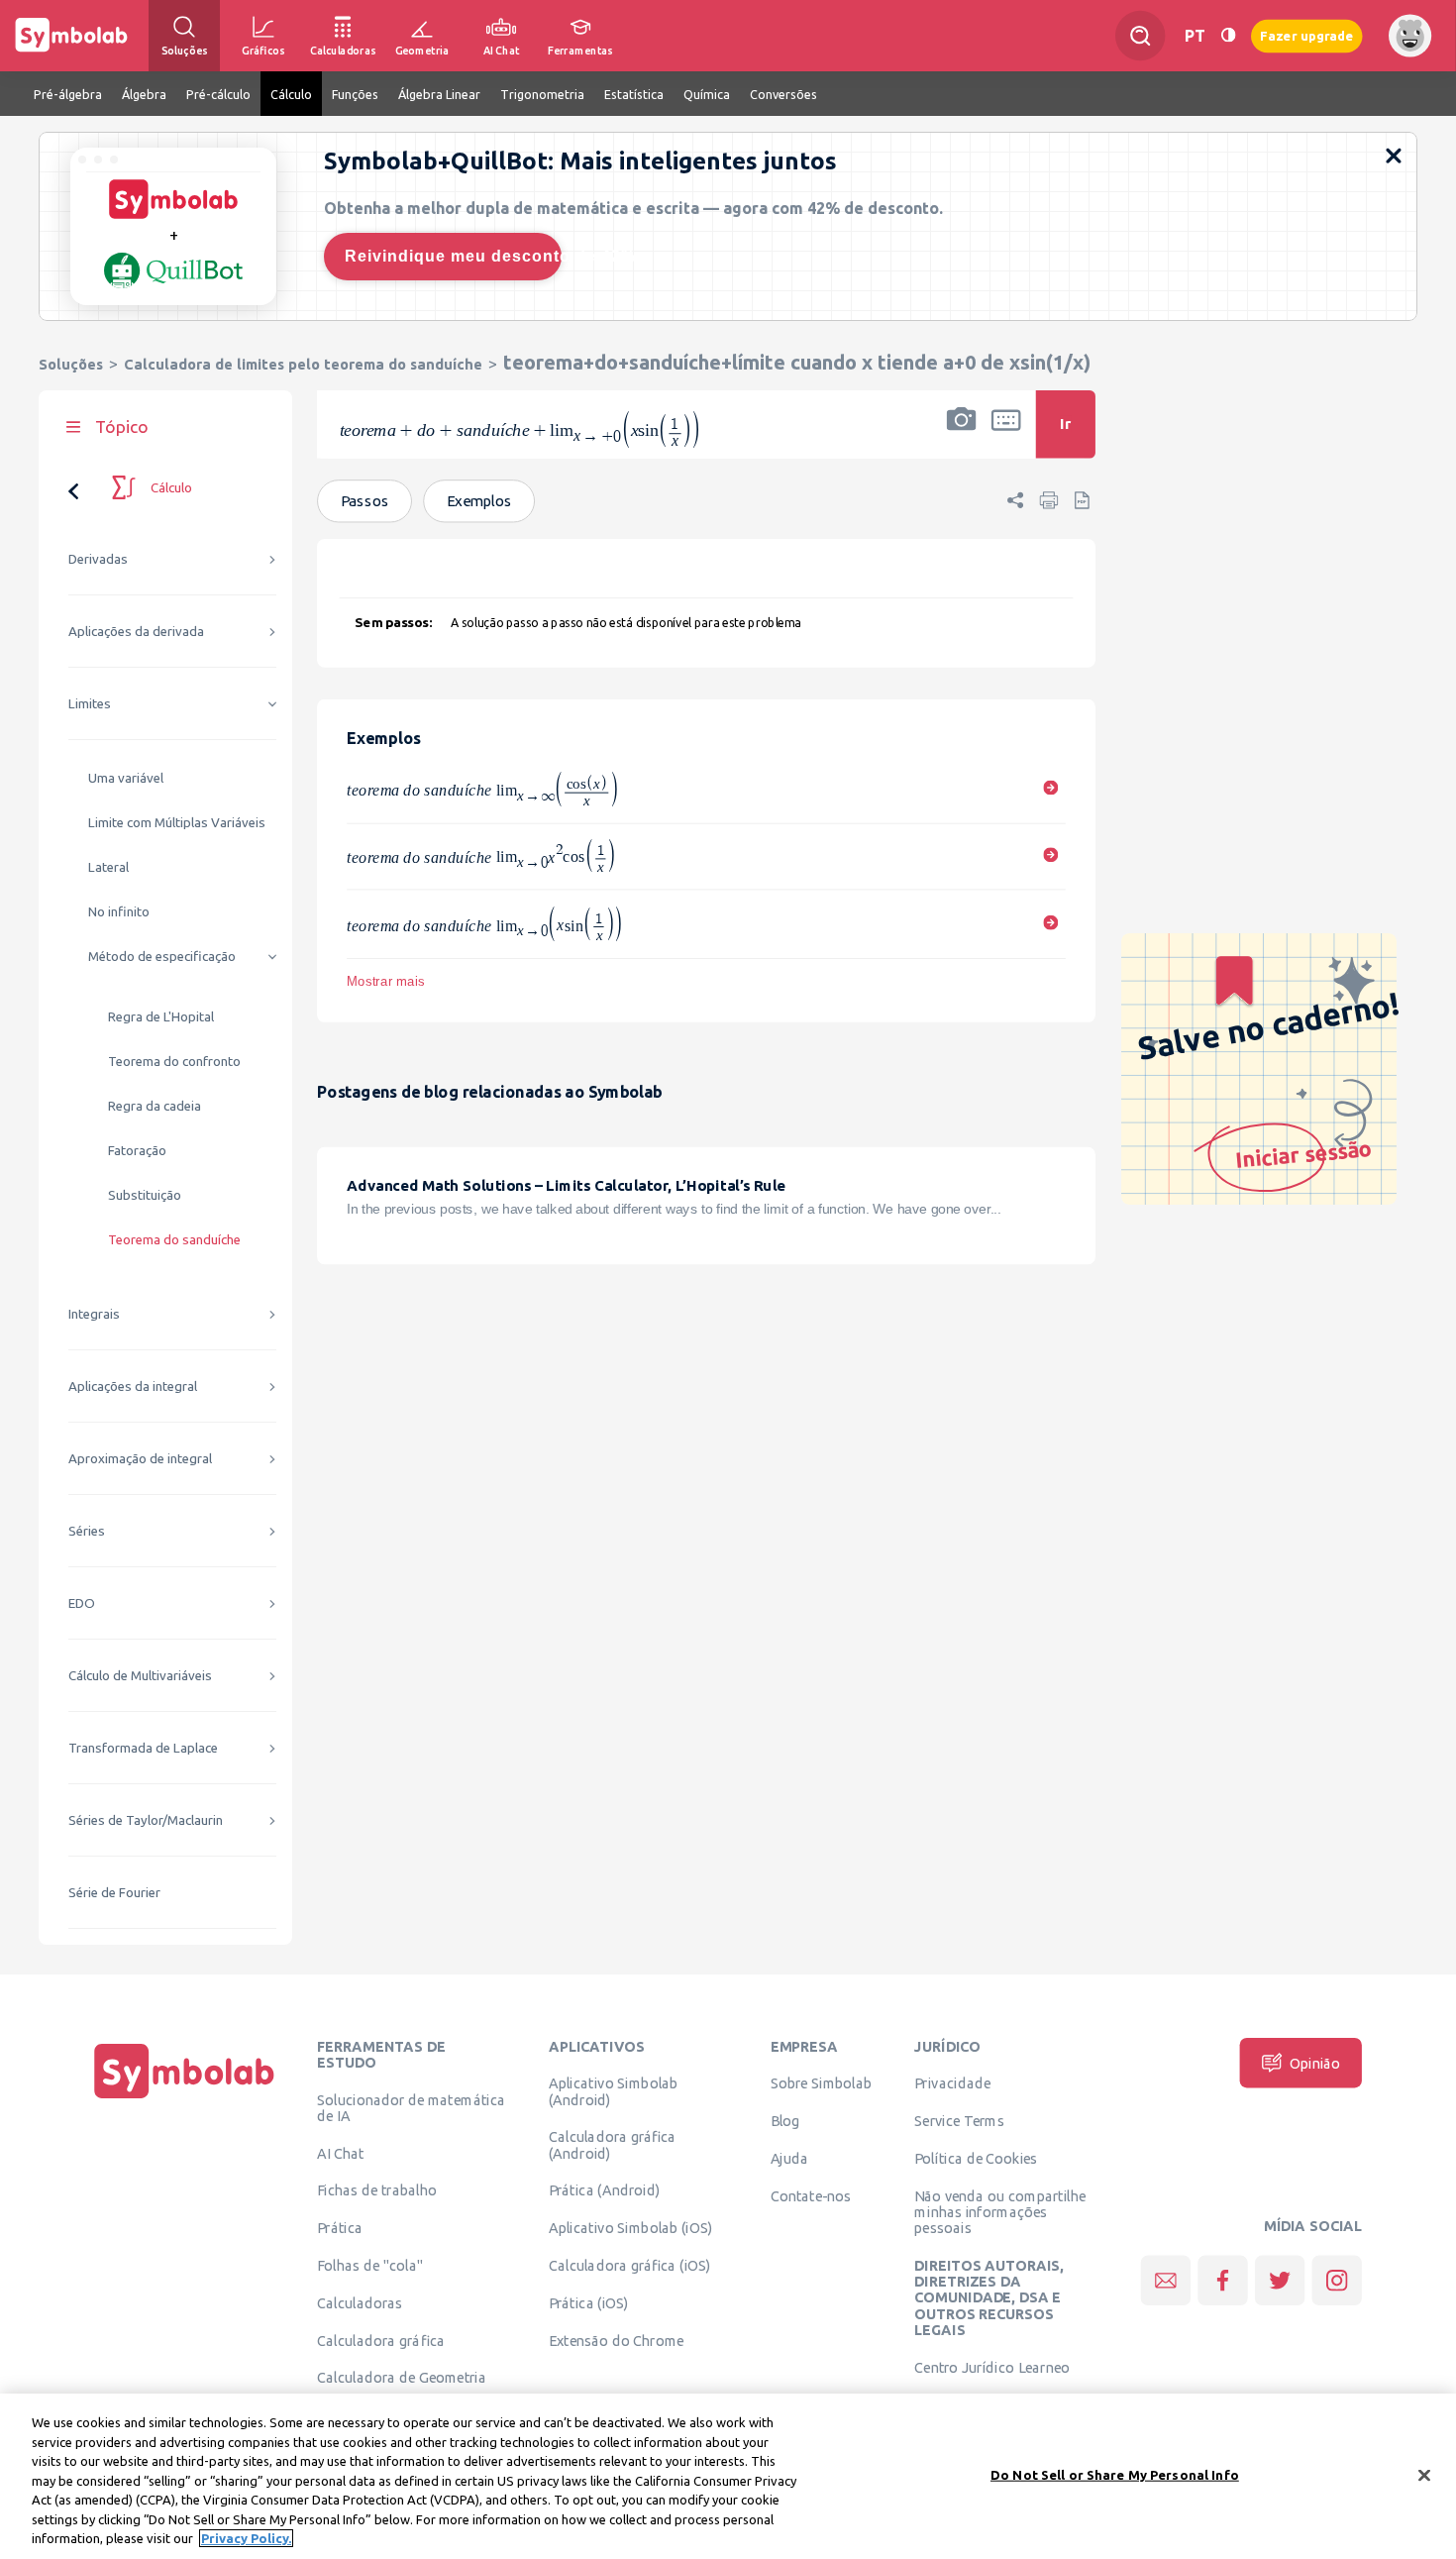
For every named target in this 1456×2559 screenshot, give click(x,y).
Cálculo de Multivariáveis (140, 1676)
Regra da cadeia (155, 1106)
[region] (728, 2476)
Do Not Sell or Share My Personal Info (1115, 2474)
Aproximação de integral (140, 1459)
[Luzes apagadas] (1228, 35)
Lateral (108, 867)
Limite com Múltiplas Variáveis (177, 823)
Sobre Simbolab (822, 2083)
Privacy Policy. (246, 2538)
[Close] (1424, 2475)
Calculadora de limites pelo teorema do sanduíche (303, 364)
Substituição (145, 1195)
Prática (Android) (605, 2190)
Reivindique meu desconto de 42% (453, 256)
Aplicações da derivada (136, 632)
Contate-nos (811, 2195)
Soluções (71, 364)
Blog (785, 2121)
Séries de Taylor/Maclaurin (146, 1820)
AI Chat (341, 2153)
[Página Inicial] (184, 2098)
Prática (340, 2228)
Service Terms (959, 2121)
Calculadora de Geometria (402, 2378)
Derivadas (98, 559)
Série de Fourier (114, 1893)
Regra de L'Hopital (161, 1017)
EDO (82, 1603)
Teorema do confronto (174, 1062)
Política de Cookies (976, 2158)
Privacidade (952, 2083)
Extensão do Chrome (617, 2340)
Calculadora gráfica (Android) (613, 2145)
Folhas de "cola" (370, 2265)
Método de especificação (162, 957)
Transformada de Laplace (143, 1748)
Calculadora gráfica (381, 2340)
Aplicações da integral (133, 1386)
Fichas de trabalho (377, 2190)
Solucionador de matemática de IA (411, 2107)
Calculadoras (360, 2302)
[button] (962, 437)
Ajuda (790, 2158)
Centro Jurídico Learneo (992, 2367)
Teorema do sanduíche (174, 1240)
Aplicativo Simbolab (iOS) (631, 2228)
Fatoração (137, 1151)
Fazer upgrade (1307, 35)
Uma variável (126, 778)
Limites (90, 704)
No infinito (119, 912)
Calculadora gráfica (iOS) (630, 2265)
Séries (87, 1531)
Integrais (94, 1314)
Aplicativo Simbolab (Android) (614, 2091)
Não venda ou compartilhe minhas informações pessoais (1000, 2212)
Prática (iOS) (589, 2302)
